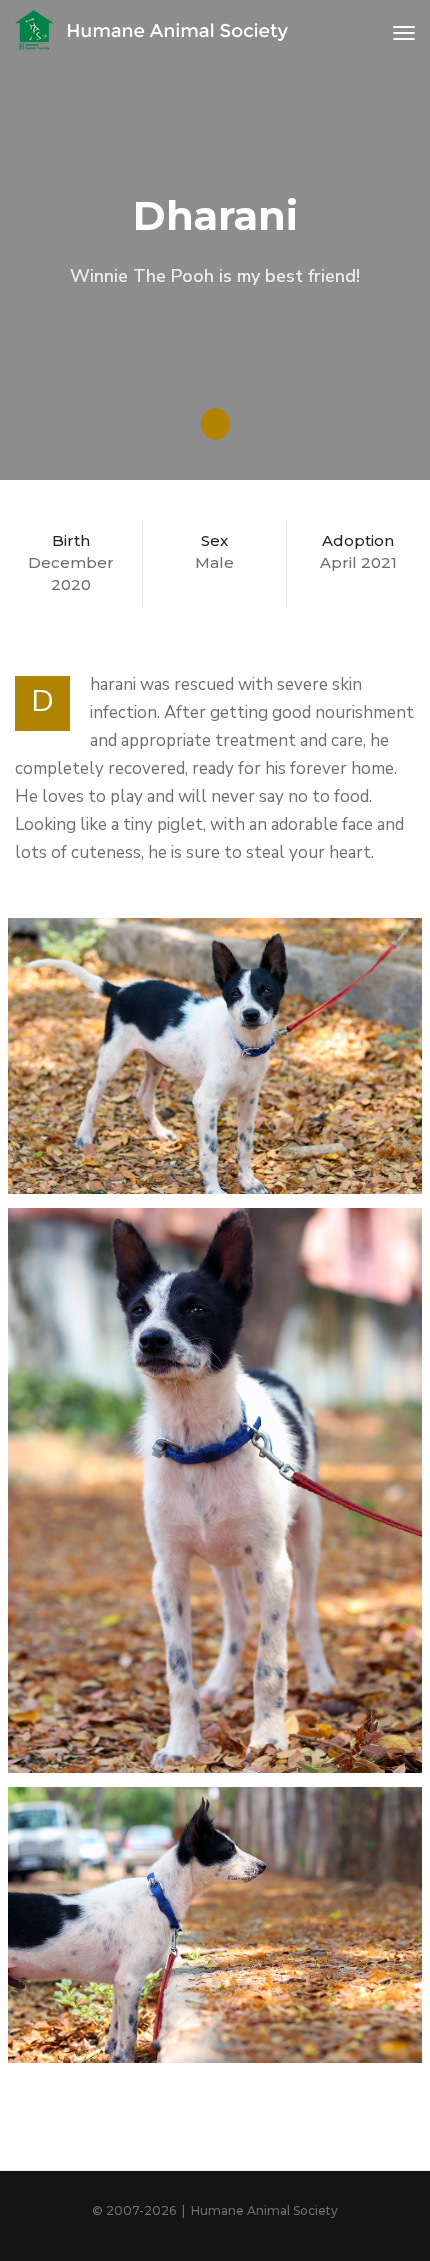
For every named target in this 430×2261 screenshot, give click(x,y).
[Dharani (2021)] (215, 1056)
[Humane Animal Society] (152, 33)
